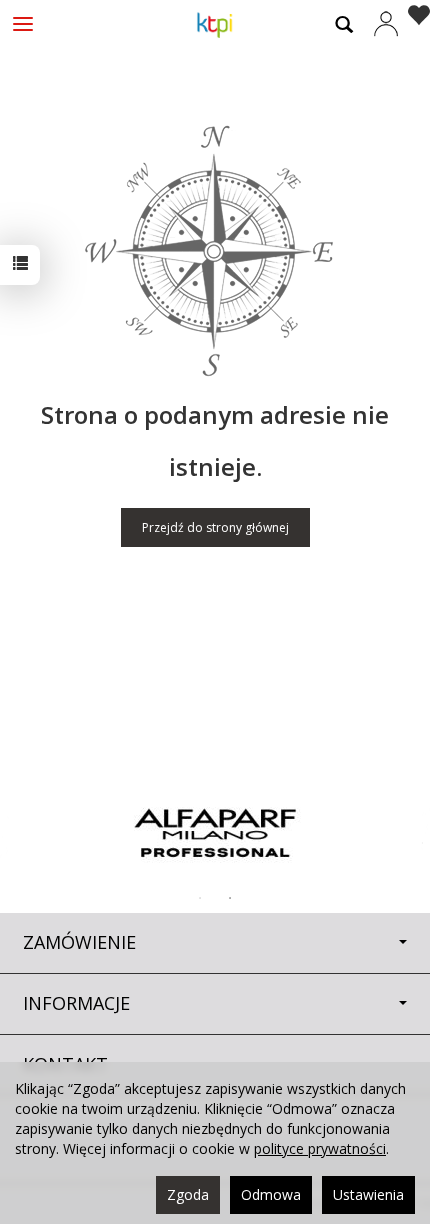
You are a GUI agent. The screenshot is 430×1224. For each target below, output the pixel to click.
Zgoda (188, 1194)
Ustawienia (368, 1194)
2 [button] (230, 898)
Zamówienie (79, 942)
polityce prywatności (320, 1148)
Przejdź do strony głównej (215, 527)
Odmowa (271, 1194)
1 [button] (200, 898)
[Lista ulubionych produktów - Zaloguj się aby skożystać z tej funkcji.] (414, 18)
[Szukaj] (344, 24)
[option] (215, 833)
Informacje (76, 1003)
